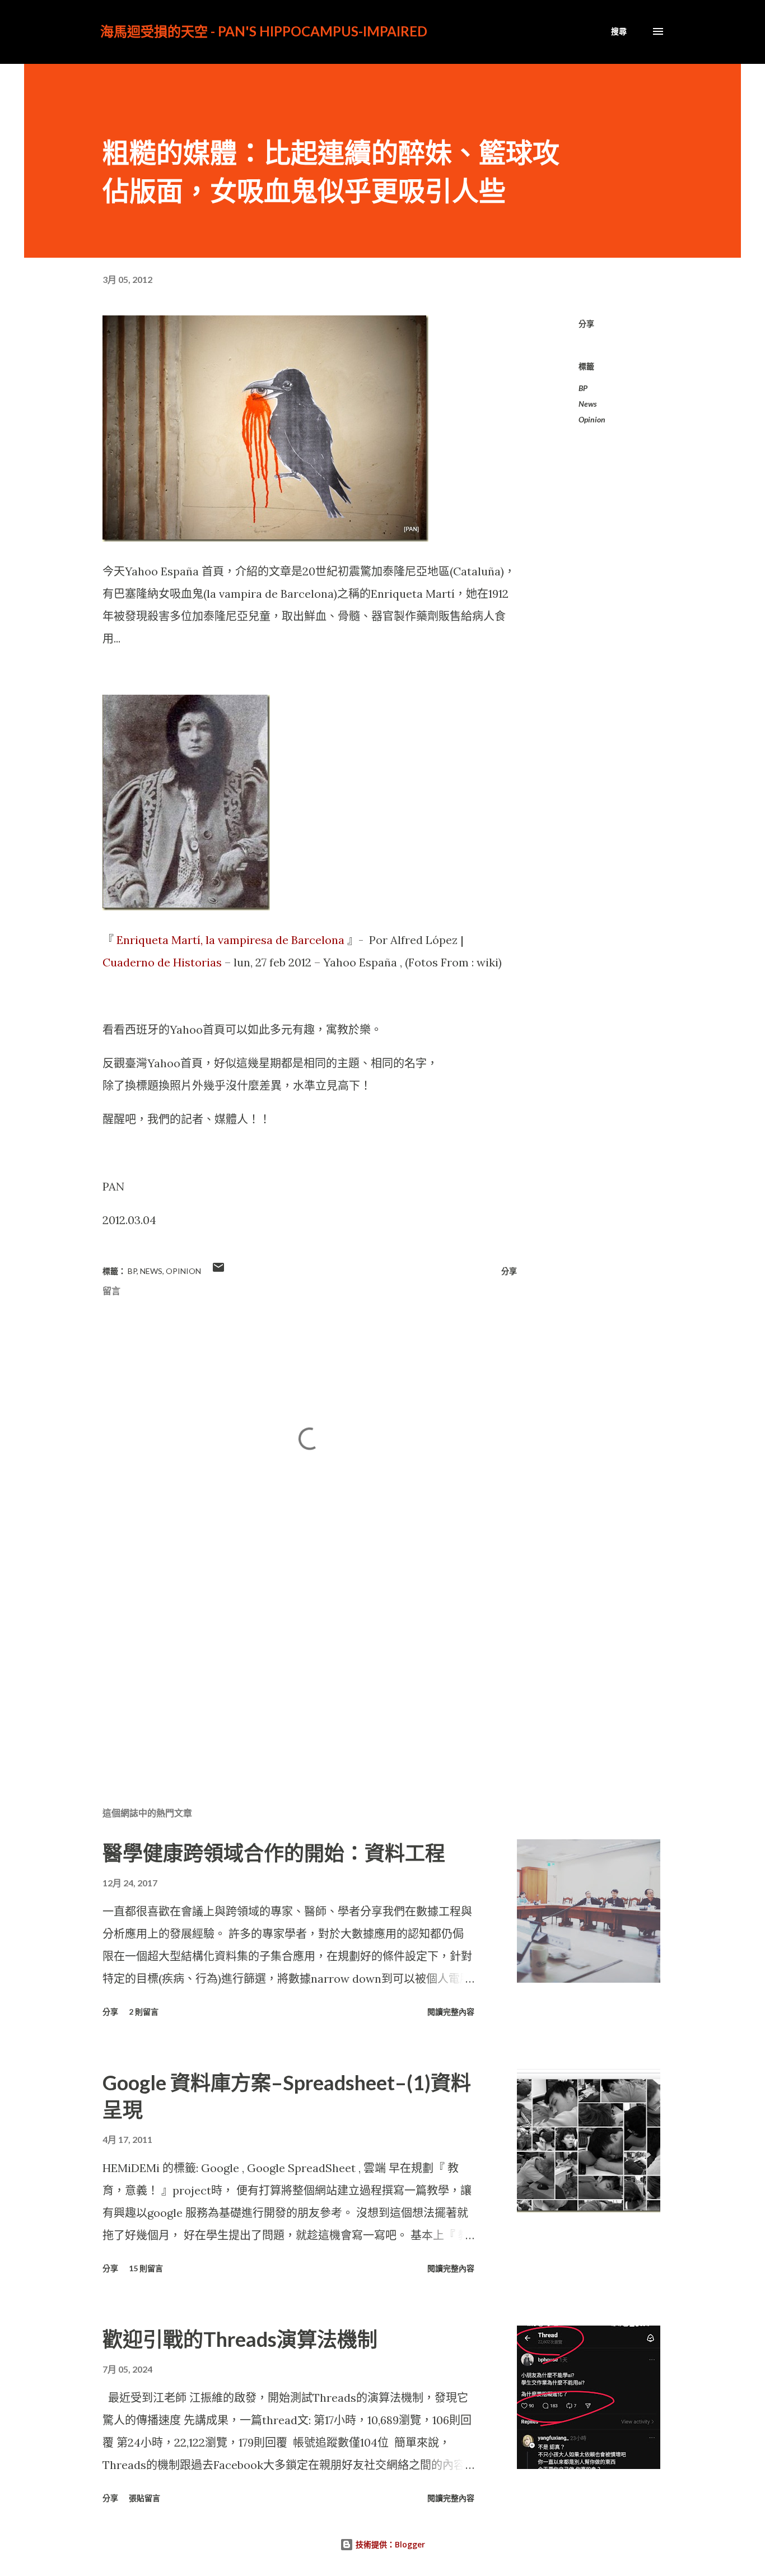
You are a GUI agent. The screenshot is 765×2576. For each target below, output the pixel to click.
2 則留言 (144, 2012)
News (588, 404)
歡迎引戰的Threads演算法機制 (240, 2339)
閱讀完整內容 (451, 2012)
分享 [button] (586, 324)
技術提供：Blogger (389, 2544)
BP (583, 388)
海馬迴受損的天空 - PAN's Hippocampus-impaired (264, 31)
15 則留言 (146, 2268)
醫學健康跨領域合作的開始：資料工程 (274, 1853)
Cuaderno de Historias (162, 962)
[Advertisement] (292, 1666)
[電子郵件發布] (218, 1271)
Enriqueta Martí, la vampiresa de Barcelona (230, 940)
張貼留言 (144, 2498)
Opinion (592, 419)
